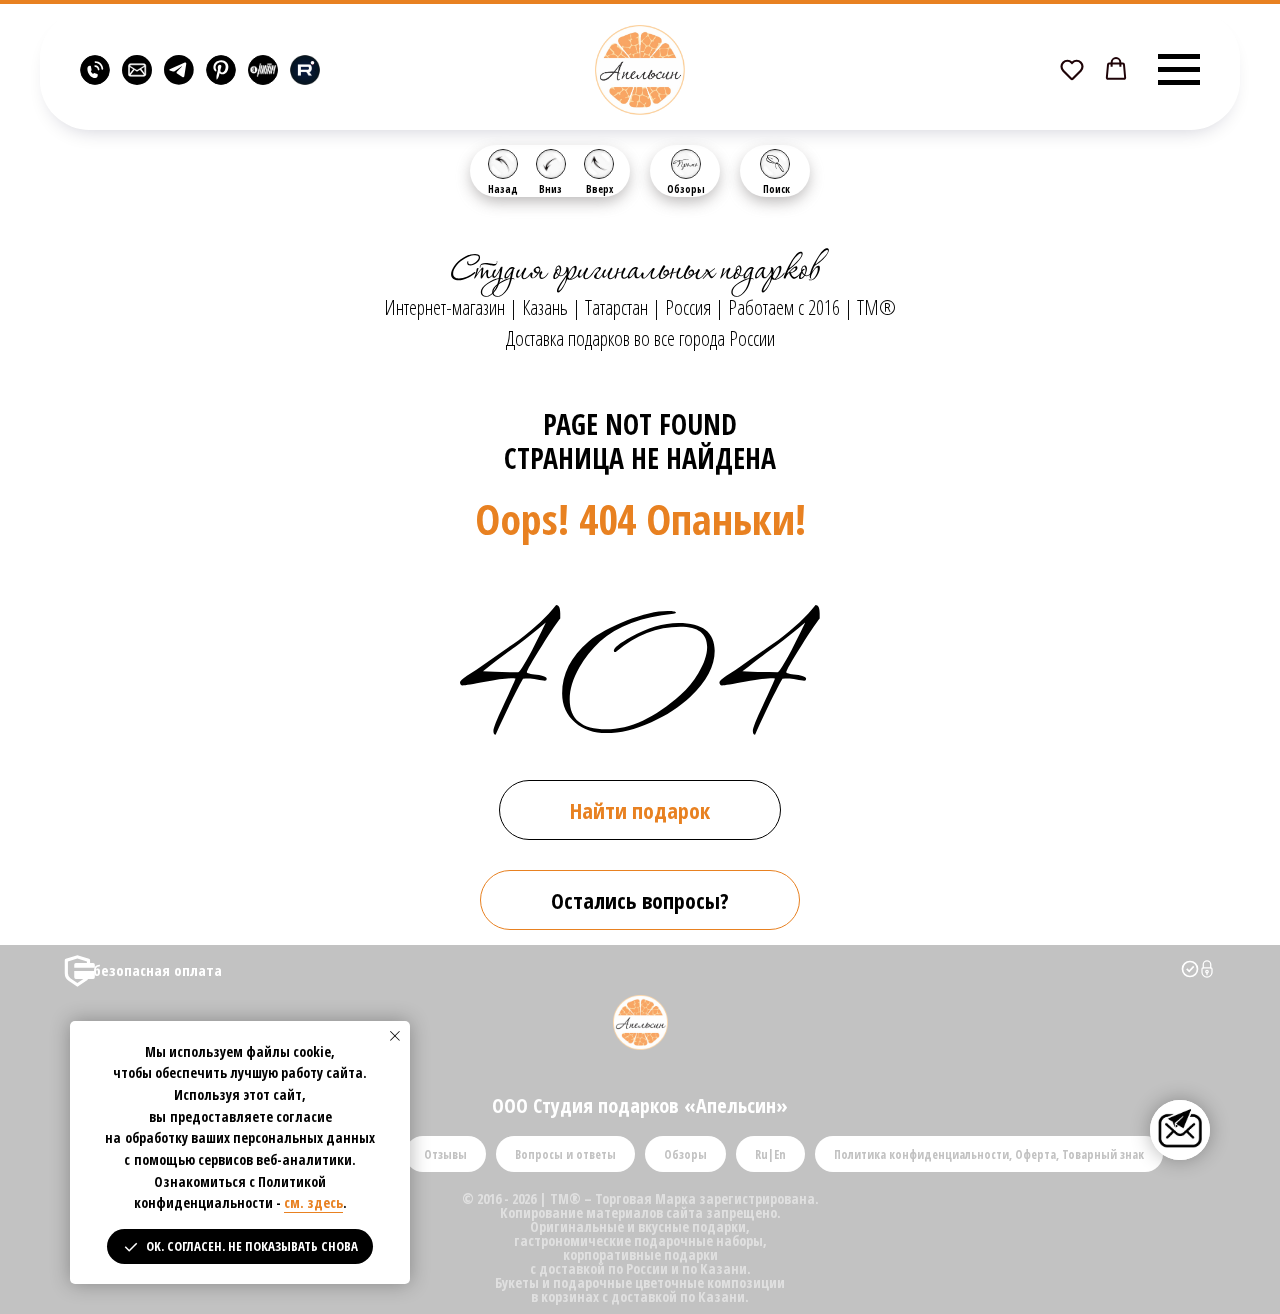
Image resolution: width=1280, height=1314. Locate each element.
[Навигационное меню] (1179, 70)
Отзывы (445, 1154)
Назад (503, 189)
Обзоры (686, 189)
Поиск (776, 189)
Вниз (550, 189)
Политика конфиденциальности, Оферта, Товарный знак (989, 1154)
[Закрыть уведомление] (395, 1036)
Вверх (599, 189)
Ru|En (770, 1154)
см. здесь (313, 1202)
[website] (95, 70)
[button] (1072, 69)
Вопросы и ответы (565, 1154)
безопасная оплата (157, 970)
